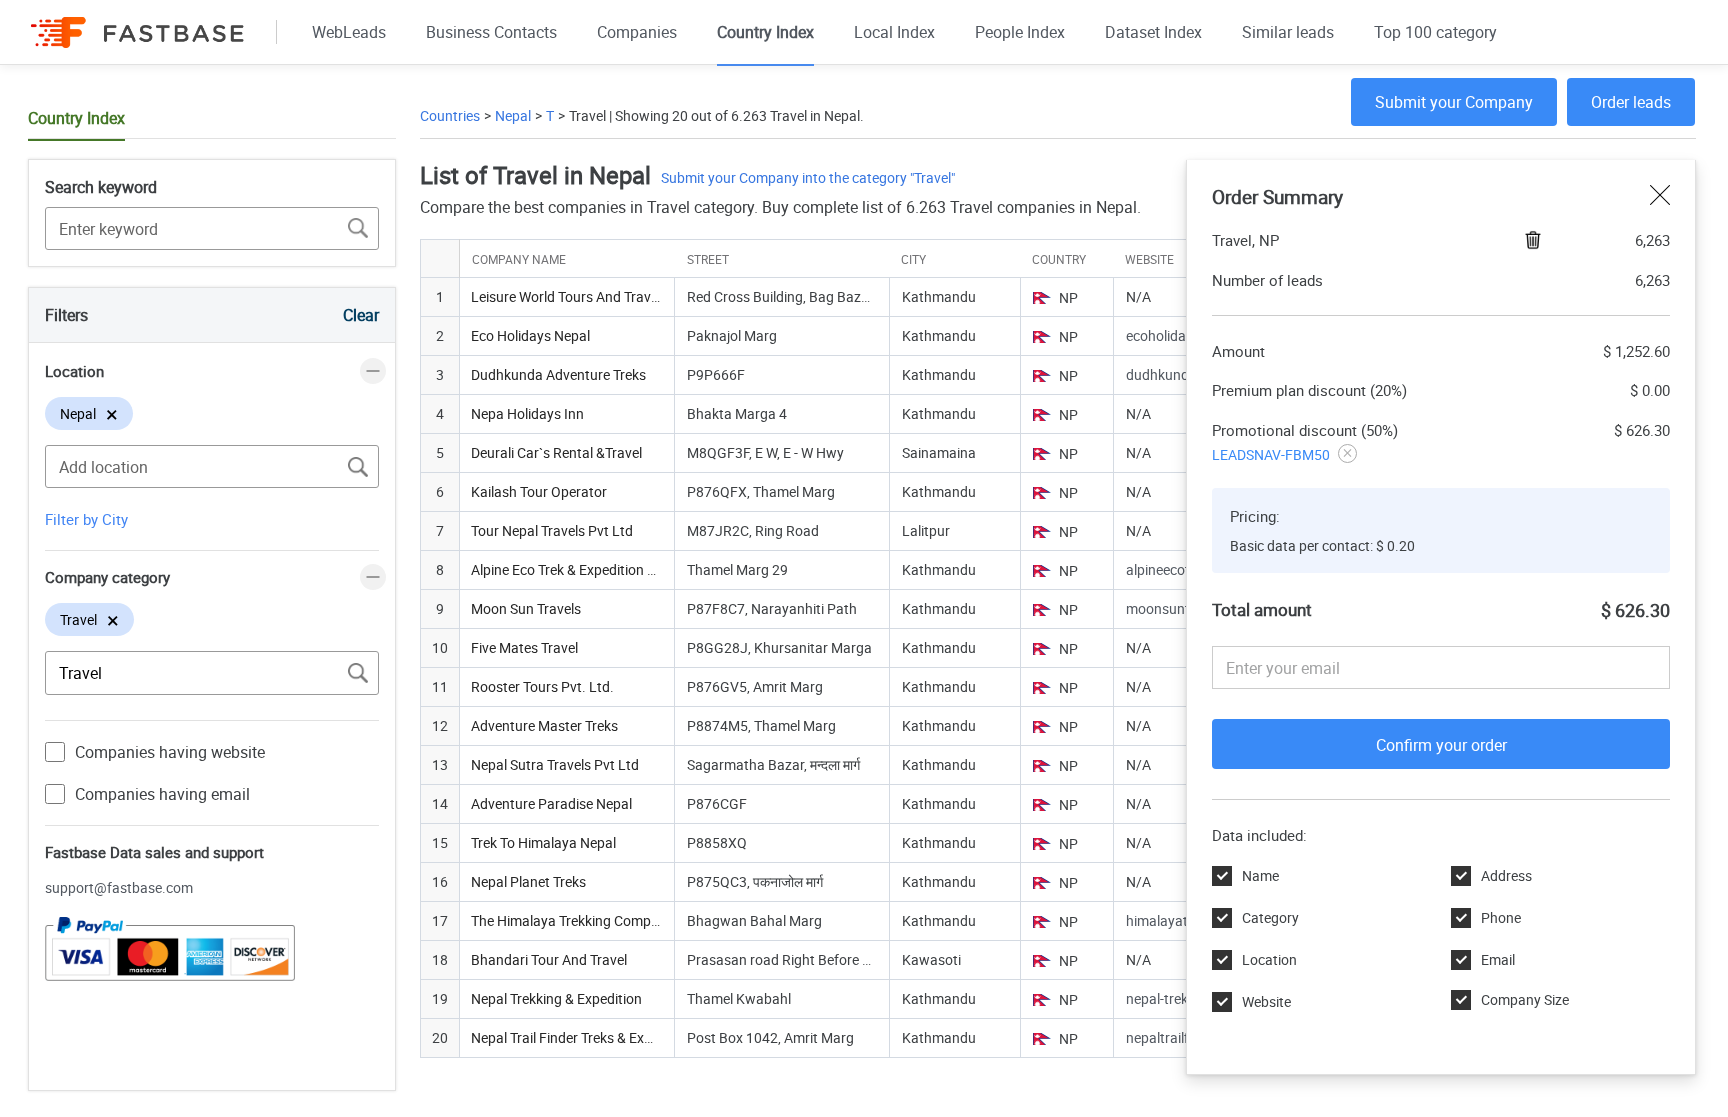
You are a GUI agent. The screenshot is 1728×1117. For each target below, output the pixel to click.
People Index (1020, 32)
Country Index (765, 32)
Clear (361, 315)
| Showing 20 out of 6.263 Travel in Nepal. (735, 115)
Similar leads (1288, 32)
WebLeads (349, 32)
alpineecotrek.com (1183, 569)
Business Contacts (491, 32)
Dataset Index (1153, 32)
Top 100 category (1435, 32)
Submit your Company (1454, 102)
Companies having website (170, 752)
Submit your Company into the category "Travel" (808, 177)
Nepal (513, 115)
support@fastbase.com (119, 887)
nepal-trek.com (1172, 998)
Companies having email (162, 794)
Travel (587, 115)
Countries (450, 115)
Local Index (894, 32)
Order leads (1631, 102)
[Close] (1660, 197)
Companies (637, 32)
